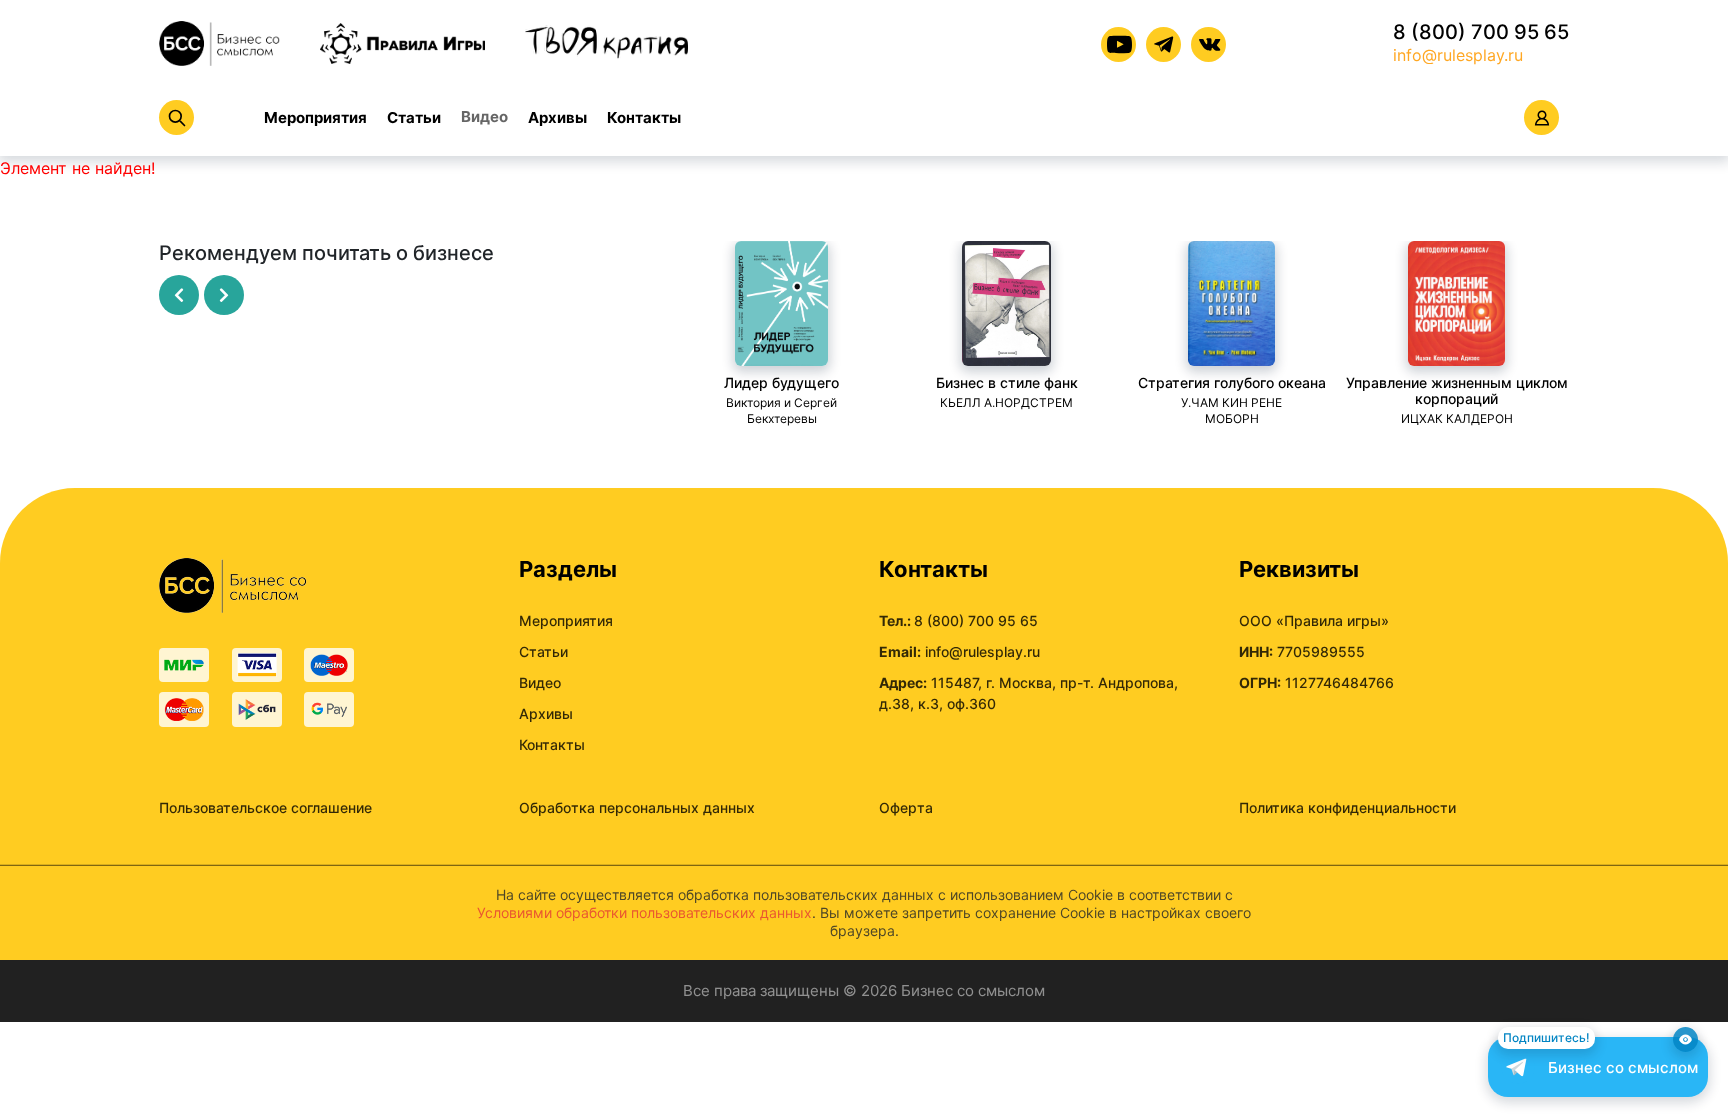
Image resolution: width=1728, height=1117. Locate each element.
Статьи (414, 117)
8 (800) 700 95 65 (1481, 32)
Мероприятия (315, 117)
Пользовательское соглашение (265, 807)
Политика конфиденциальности (1347, 807)
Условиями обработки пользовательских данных (644, 912)
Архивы (557, 117)
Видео (484, 116)
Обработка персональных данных (637, 807)
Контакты (644, 117)
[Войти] (1541, 117)
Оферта (906, 807)
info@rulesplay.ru (1458, 55)
